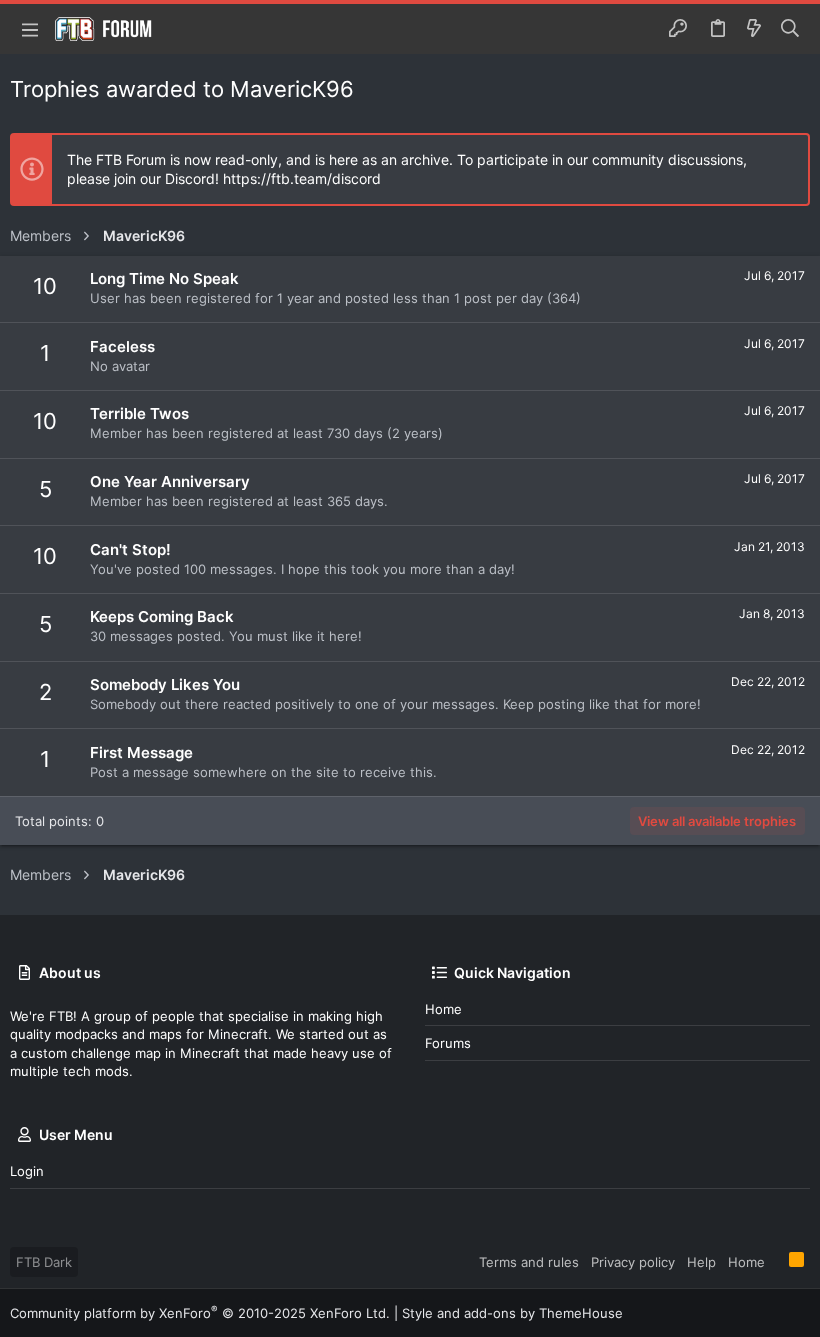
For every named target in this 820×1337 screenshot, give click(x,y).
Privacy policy (633, 1262)
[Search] (790, 29)
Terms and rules (529, 1262)
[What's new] (754, 29)
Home (443, 1009)
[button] (30, 29)
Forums (448, 1043)
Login (27, 1171)
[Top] (777, 1261)
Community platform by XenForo (200, 1313)
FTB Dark (44, 1262)
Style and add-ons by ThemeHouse (512, 1313)
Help (701, 1262)
